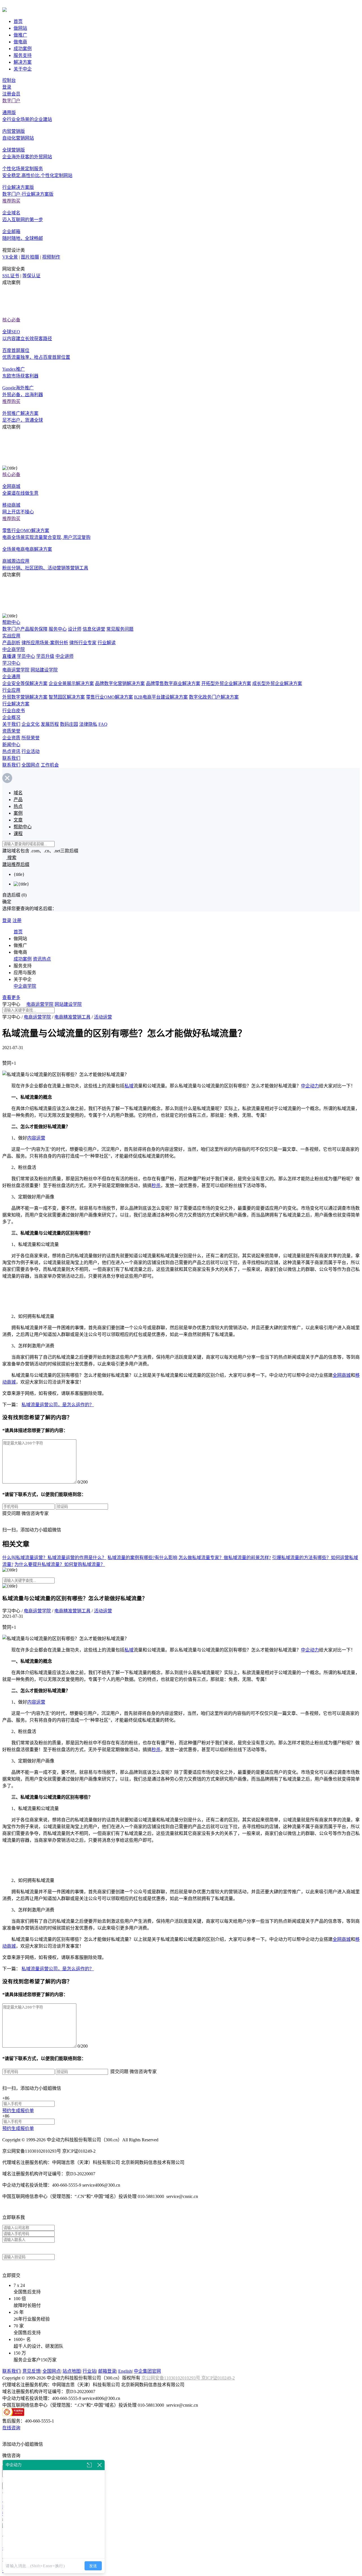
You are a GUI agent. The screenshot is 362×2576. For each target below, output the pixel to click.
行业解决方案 (16, 704)
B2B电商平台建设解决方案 (161, 697)
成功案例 (23, 49)
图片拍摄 (30, 257)
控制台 (9, 80)
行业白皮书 (14, 711)
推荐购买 (11, 201)
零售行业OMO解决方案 (109, 697)
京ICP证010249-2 (218, 2378)
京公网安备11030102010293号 (171, 2378)
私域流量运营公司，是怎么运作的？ (58, 1405)
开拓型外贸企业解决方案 (226, 683)
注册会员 (11, 94)
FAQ (103, 724)
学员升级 (45, 656)
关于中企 (23, 69)
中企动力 (310, 1086)
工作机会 (50, 765)
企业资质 (11, 738)
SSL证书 (11, 276)
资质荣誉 (11, 731)
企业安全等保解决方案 (25, 683)
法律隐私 (88, 724)
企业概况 (11, 717)
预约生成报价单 (18, 2111)
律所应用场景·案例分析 (45, 643)
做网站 (20, 28)
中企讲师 (64, 656)
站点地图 (72, 2371)
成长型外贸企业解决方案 (277, 683)
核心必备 (11, 320)
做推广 (20, 35)
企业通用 (11, 677)
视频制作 (51, 257)
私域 (129, 1086)
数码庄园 (69, 724)
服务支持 (23, 55)
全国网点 (31, 765)
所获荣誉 (31, 738)
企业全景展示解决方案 (71, 683)
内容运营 (36, 1138)
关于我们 (11, 724)
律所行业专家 (83, 643)
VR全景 (10, 257)
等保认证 (31, 276)
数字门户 (11, 101)
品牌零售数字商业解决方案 (173, 683)
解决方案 (23, 62)
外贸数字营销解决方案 (25, 697)
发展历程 (50, 724)
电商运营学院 (16, 670)
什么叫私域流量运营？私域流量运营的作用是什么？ (54, 1558)
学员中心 (26, 656)
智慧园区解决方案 (67, 697)
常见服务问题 (120, 629)
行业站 (89, 2371)
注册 (17, 920)
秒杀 (156, 1185)
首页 (18, 21)
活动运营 (103, 1017)
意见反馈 (31, 2371)
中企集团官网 (147, 2371)
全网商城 (342, 1375)
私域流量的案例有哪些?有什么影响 (142, 1558)
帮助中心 (11, 622)
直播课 (9, 656)
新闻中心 (11, 745)
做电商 (20, 42)
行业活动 (31, 751)
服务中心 (58, 629)
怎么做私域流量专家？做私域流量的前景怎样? (225, 1558)
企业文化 (31, 724)
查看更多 (11, 997)
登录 (7, 87)
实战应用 (11, 636)
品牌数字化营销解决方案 (120, 683)
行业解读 (107, 643)
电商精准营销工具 (72, 1017)
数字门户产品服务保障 (25, 629)
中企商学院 (14, 649)
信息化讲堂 (94, 629)
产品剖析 (11, 643)
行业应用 (11, 690)
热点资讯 (11, 751)
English (125, 2371)
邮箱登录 (107, 2371)
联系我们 (11, 758)
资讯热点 (42, 959)
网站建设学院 (44, 670)
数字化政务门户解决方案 (214, 697)
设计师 (75, 629)
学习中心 (11, 663)
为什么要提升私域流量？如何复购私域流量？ (60, 1564)
